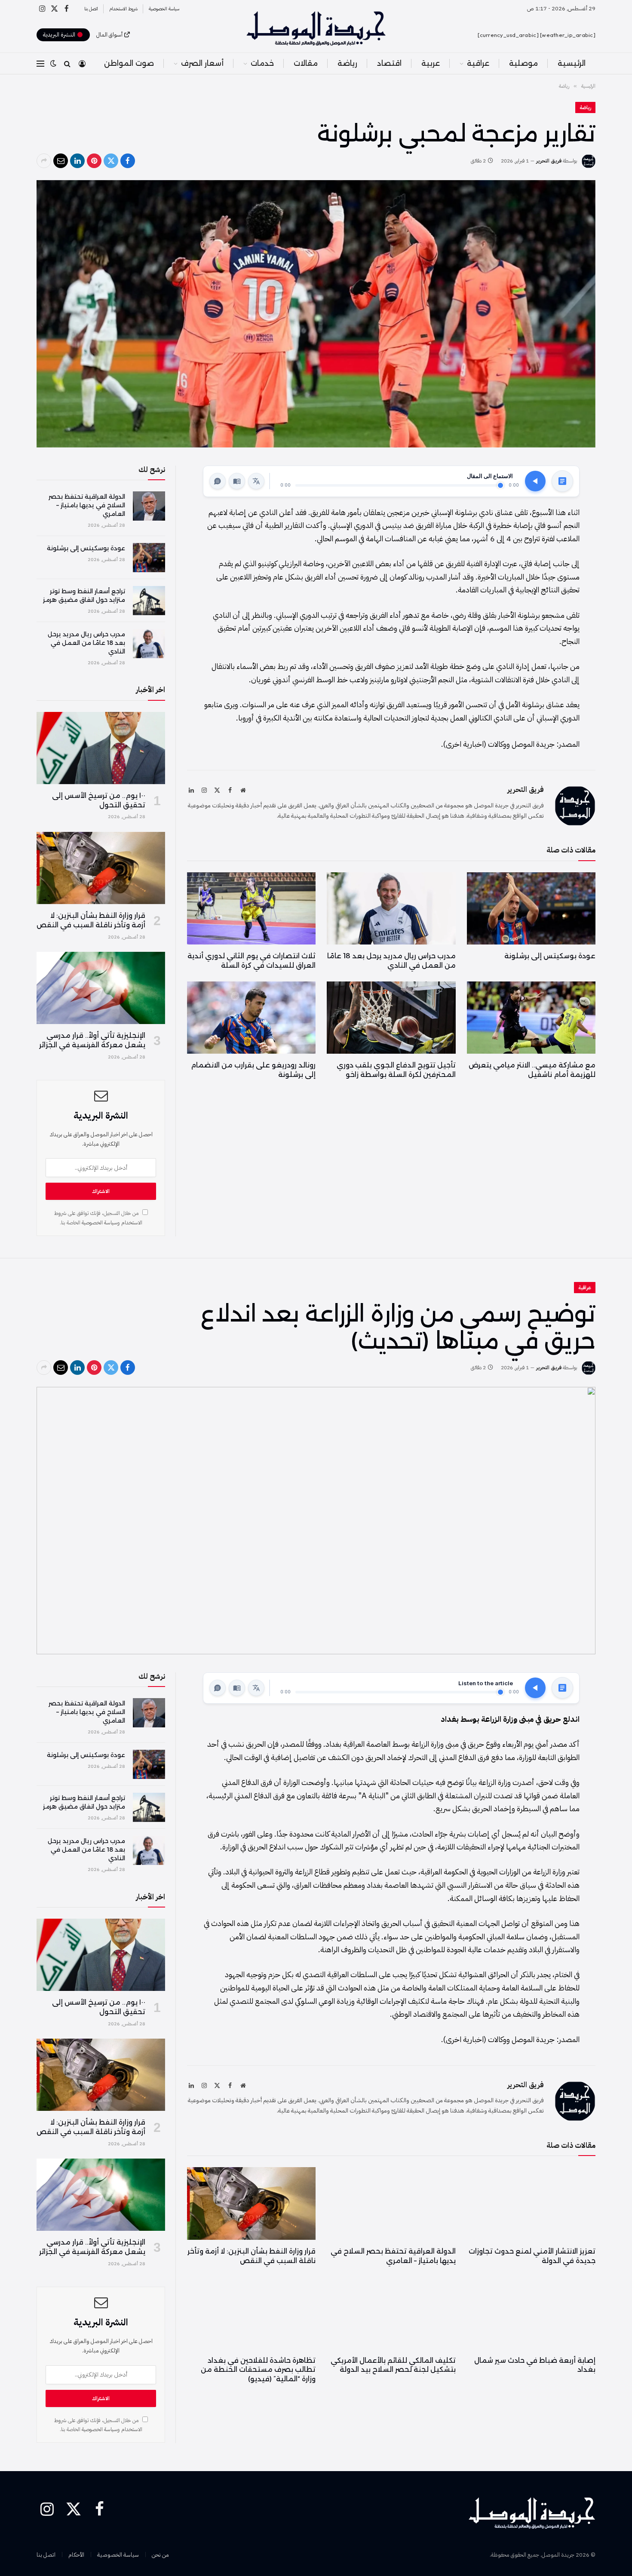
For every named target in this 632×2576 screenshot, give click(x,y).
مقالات (306, 63)
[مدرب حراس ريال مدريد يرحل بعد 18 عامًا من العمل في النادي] (391, 908)
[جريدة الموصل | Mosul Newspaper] (316, 28)
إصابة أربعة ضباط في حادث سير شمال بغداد (535, 2365)
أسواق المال (109, 35)
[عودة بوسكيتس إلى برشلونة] (531, 908)
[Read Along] (237, 481)
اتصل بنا (91, 9)
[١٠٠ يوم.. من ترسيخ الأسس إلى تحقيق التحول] (101, 748)
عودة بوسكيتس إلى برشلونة (550, 956)
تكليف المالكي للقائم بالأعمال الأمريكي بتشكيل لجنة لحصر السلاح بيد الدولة (393, 2365)
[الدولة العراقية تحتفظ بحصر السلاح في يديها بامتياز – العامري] (149, 506)
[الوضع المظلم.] (53, 63)
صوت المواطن (129, 63)
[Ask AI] (218, 481)
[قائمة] (40, 63)
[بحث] (67, 63)
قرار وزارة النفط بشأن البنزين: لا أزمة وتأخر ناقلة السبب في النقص (91, 920)
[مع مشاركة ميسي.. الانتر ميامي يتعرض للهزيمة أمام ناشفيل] (531, 1018)
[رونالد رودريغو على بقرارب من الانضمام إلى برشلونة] (251, 1018)
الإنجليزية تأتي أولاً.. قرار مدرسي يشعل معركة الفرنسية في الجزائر (92, 1040)
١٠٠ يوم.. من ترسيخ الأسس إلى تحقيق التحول (99, 800)
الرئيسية (572, 63)
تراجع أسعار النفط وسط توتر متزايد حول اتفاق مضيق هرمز (84, 595)
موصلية (523, 63)
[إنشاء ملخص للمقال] (562, 481)
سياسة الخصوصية (164, 9)
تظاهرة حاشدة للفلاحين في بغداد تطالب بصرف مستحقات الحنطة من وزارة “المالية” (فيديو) (258, 2370)
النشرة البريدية (60, 35)
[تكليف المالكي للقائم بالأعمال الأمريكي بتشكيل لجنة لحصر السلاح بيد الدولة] (391, 2312)
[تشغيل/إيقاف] (535, 481)
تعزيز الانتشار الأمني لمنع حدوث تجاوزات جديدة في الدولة (532, 2256)
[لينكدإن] (77, 161)
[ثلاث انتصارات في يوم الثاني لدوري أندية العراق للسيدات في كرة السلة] (251, 908)
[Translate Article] (256, 481)
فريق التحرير (549, 161)
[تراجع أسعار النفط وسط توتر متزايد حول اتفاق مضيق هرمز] (149, 601)
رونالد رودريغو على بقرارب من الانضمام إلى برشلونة (253, 1070)
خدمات (262, 63)
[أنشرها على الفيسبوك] (128, 161)
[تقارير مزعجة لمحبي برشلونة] (316, 314)
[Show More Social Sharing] (44, 161)
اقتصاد (389, 63)
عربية (431, 63)
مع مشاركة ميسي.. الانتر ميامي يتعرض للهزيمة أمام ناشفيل (532, 1070)
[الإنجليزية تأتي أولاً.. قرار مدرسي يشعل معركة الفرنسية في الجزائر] (101, 988)
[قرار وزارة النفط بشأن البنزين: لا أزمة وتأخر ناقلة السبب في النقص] (101, 868)
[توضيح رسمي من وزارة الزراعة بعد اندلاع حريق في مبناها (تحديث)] (316, 1521)
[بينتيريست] (94, 161)
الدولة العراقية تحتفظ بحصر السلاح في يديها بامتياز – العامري (87, 505)
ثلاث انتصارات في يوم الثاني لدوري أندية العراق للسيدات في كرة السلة (252, 961)
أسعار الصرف (202, 63)
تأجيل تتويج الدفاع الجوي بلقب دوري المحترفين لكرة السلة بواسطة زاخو (396, 1070)
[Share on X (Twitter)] (111, 161)
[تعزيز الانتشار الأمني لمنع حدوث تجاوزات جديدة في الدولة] (531, 2203)
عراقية (478, 63)
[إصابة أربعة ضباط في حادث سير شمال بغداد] (531, 2312)
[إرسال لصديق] (61, 161)
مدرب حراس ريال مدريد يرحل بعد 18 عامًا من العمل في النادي (391, 961)
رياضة (347, 63)
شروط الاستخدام (123, 9)
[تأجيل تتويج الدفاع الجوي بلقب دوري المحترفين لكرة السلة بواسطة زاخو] (391, 1018)
